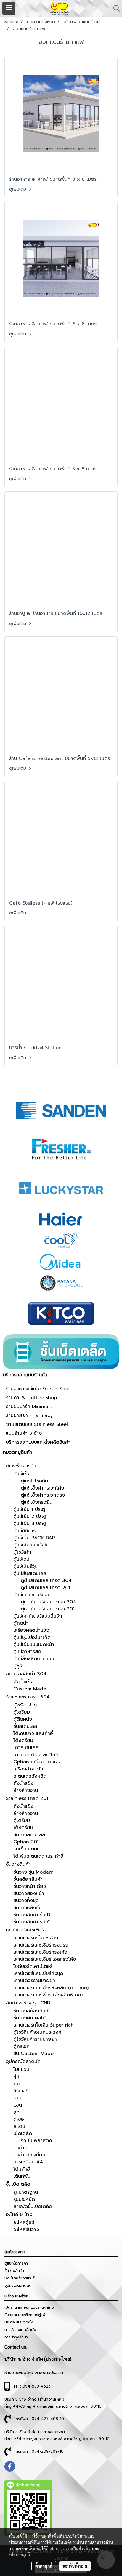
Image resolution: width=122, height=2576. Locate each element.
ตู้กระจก (21, 2046)
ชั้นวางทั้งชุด (26, 1901)
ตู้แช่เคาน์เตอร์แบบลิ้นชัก (38, 1616)
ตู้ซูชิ (18, 1666)
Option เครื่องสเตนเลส (37, 1762)
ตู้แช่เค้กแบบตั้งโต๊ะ (32, 1545)
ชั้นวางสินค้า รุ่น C (32, 1922)
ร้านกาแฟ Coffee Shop (31, 1398)
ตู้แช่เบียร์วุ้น (25, 1566)
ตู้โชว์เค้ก (22, 1552)
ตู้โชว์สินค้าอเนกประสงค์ (37, 2032)
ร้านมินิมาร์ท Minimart (29, 1407)
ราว (17, 2098)
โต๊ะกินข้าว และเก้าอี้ (33, 1733)
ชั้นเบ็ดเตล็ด (18, 2184)
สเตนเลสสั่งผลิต (30, 1776)
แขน (18, 2105)
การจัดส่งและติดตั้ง (20, 2330)
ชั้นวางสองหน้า (29, 1893)
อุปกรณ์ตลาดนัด (23, 2062)
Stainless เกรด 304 (28, 1697)
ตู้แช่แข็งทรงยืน (37, 1502)
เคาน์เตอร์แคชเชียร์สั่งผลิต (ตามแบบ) (51, 1988)
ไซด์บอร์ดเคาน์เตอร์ (33, 1966)
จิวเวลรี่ (21, 2091)
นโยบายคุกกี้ (20, 2555)
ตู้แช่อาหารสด (27, 1652)
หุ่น (16, 2077)
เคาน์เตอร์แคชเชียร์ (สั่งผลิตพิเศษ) (48, 1995)
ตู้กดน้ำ (21, 1623)
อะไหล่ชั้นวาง (26, 2230)
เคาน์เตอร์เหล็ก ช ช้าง (36, 1938)
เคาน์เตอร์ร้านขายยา (34, 1981)
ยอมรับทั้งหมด (75, 2566)
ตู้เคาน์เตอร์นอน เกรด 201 (48, 1609)
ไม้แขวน (21, 2070)
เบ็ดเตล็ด (23, 2134)
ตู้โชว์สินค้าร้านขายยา (35, 2039)
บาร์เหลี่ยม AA (28, 2162)
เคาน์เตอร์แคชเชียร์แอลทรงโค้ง (45, 1959)
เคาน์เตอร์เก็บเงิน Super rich (44, 2025)
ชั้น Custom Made (33, 2054)
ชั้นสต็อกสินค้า (28, 1879)
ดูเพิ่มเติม (18, 189)
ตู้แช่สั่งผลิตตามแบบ (34, 1659)
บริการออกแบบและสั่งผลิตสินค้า (38, 1442)
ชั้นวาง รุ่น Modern (33, 1872)
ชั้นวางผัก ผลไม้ (29, 2018)
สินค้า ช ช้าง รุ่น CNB (28, 2003)
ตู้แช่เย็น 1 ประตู (29, 1509)
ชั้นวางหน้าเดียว (30, 1886)
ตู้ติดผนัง (23, 1719)
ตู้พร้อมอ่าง (25, 1705)
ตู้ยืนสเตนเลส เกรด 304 (46, 1581)
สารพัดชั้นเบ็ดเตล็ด (33, 2206)
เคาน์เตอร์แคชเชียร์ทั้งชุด (38, 1973)
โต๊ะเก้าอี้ (22, 2169)
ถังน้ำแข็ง (23, 1682)
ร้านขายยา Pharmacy (29, 1415)
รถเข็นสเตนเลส (29, 1849)
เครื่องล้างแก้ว (28, 1769)
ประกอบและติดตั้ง (19, 2322)
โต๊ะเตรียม (23, 1741)
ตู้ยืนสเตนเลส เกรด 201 (45, 1588)
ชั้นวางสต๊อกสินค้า (32, 2011)
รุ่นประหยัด (24, 2199)
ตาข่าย (20, 2148)
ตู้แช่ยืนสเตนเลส (30, 1573)
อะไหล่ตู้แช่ (24, 2222)
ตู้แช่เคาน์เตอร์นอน (32, 1595)
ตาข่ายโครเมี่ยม (29, 2155)
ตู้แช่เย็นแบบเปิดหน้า (34, 1645)
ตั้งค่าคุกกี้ (44, 2566)
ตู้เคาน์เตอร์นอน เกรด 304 (48, 1602)
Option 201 (26, 1842)
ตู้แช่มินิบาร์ (24, 1531)
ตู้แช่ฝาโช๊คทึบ (34, 1481)
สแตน (19, 2126)
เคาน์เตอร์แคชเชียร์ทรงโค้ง (40, 1952)
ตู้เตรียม (22, 1712)
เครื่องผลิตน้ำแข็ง (31, 1630)
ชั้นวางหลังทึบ (28, 1908)
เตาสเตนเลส (26, 1748)
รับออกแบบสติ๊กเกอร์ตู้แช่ (25, 2315)
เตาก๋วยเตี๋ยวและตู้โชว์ (36, 1755)
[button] (115, 8)
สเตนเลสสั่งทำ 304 (26, 1674)
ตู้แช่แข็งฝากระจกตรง (43, 1495)
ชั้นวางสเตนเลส (29, 1835)
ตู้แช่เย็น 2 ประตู (30, 1516)
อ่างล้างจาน (26, 1790)
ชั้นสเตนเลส (25, 1726)
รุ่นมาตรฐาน (26, 2192)
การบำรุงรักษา (16, 2337)
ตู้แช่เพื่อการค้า (21, 1466)
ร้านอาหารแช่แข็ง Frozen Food (38, 1389)
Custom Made (30, 1689)
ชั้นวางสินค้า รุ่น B (32, 1915)
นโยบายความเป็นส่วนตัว (70, 2548)
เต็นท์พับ (22, 2176)
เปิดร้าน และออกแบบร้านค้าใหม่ (29, 2307)
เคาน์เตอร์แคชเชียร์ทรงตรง (41, 1945)
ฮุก (16, 2112)
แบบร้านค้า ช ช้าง (24, 1433)
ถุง (16, 2084)
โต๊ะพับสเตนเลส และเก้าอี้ (38, 1856)
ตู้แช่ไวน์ (21, 1559)
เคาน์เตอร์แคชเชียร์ (25, 1930)
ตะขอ (19, 2119)
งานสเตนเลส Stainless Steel (37, 1424)
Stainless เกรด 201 (27, 1798)
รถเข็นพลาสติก (36, 2141)
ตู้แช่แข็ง (22, 1474)
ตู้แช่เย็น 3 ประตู (30, 1524)
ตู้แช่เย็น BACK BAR (34, 1538)
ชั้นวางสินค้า (18, 1864)
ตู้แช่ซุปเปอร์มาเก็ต (32, 1637)
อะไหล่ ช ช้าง (19, 2214)
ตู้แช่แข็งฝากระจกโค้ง (42, 1488)
